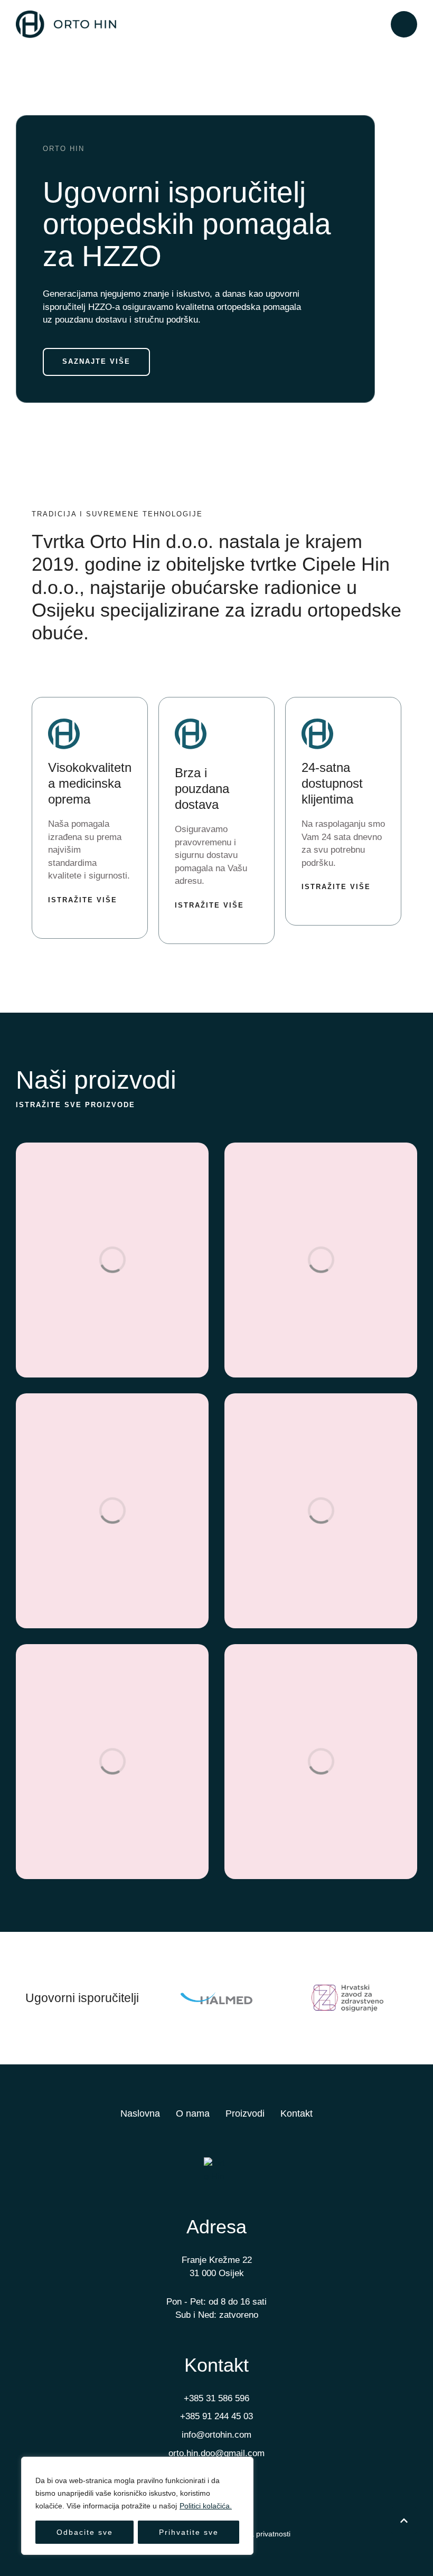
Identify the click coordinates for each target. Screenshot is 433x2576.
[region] (137, 2506)
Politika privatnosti (260, 2534)
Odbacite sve (85, 2532)
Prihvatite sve (189, 2532)
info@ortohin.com (216, 2435)
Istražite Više (83, 900)
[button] (404, 24)
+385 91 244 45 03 (216, 2416)
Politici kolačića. (206, 2506)
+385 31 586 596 (216, 2398)
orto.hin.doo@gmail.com (216, 2453)
